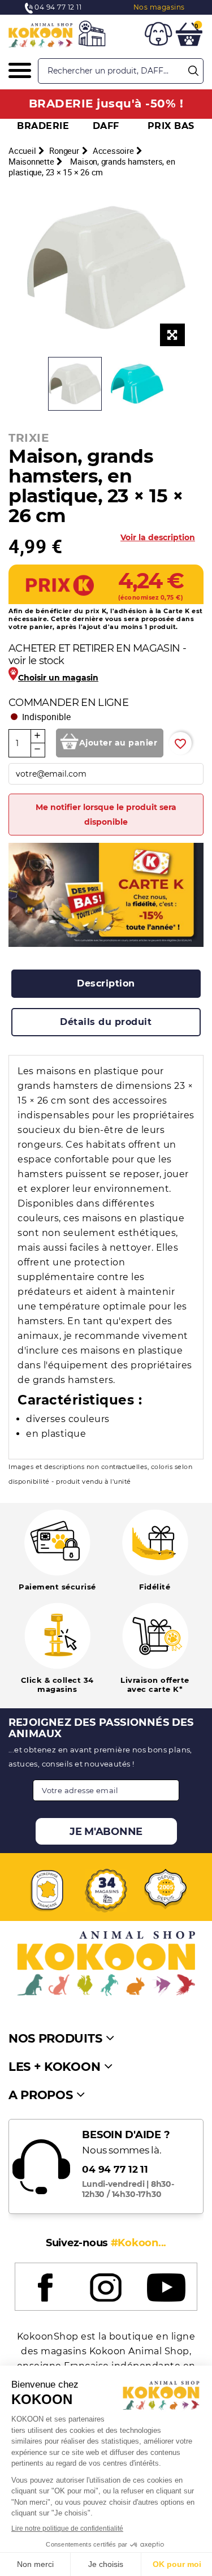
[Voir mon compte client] (158, 36)
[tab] (106, 984)
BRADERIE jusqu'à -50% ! (106, 104)
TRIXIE (29, 438)
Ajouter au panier (118, 743)
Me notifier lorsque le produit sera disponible (106, 815)
